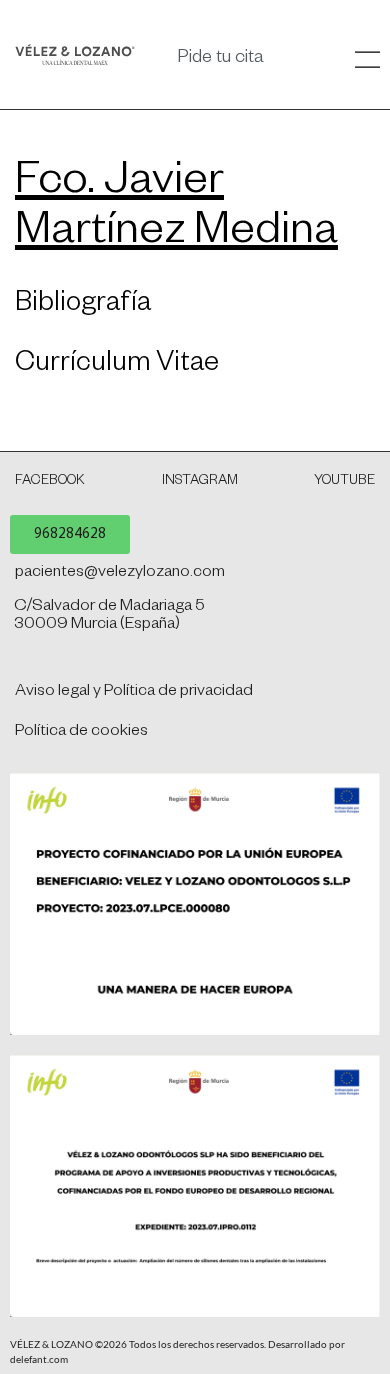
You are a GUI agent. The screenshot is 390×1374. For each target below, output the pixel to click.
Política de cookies (81, 733)
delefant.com (39, 1359)
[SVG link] (75, 54)
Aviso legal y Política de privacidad (134, 693)
